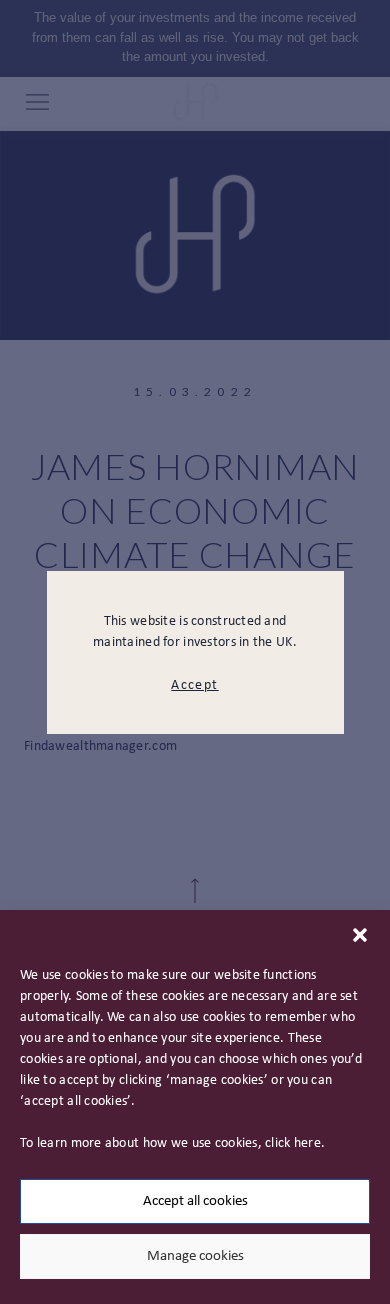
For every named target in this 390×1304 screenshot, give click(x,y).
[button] (360, 935)
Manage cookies (195, 1256)
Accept (194, 685)
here (307, 1143)
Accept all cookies (195, 1201)
